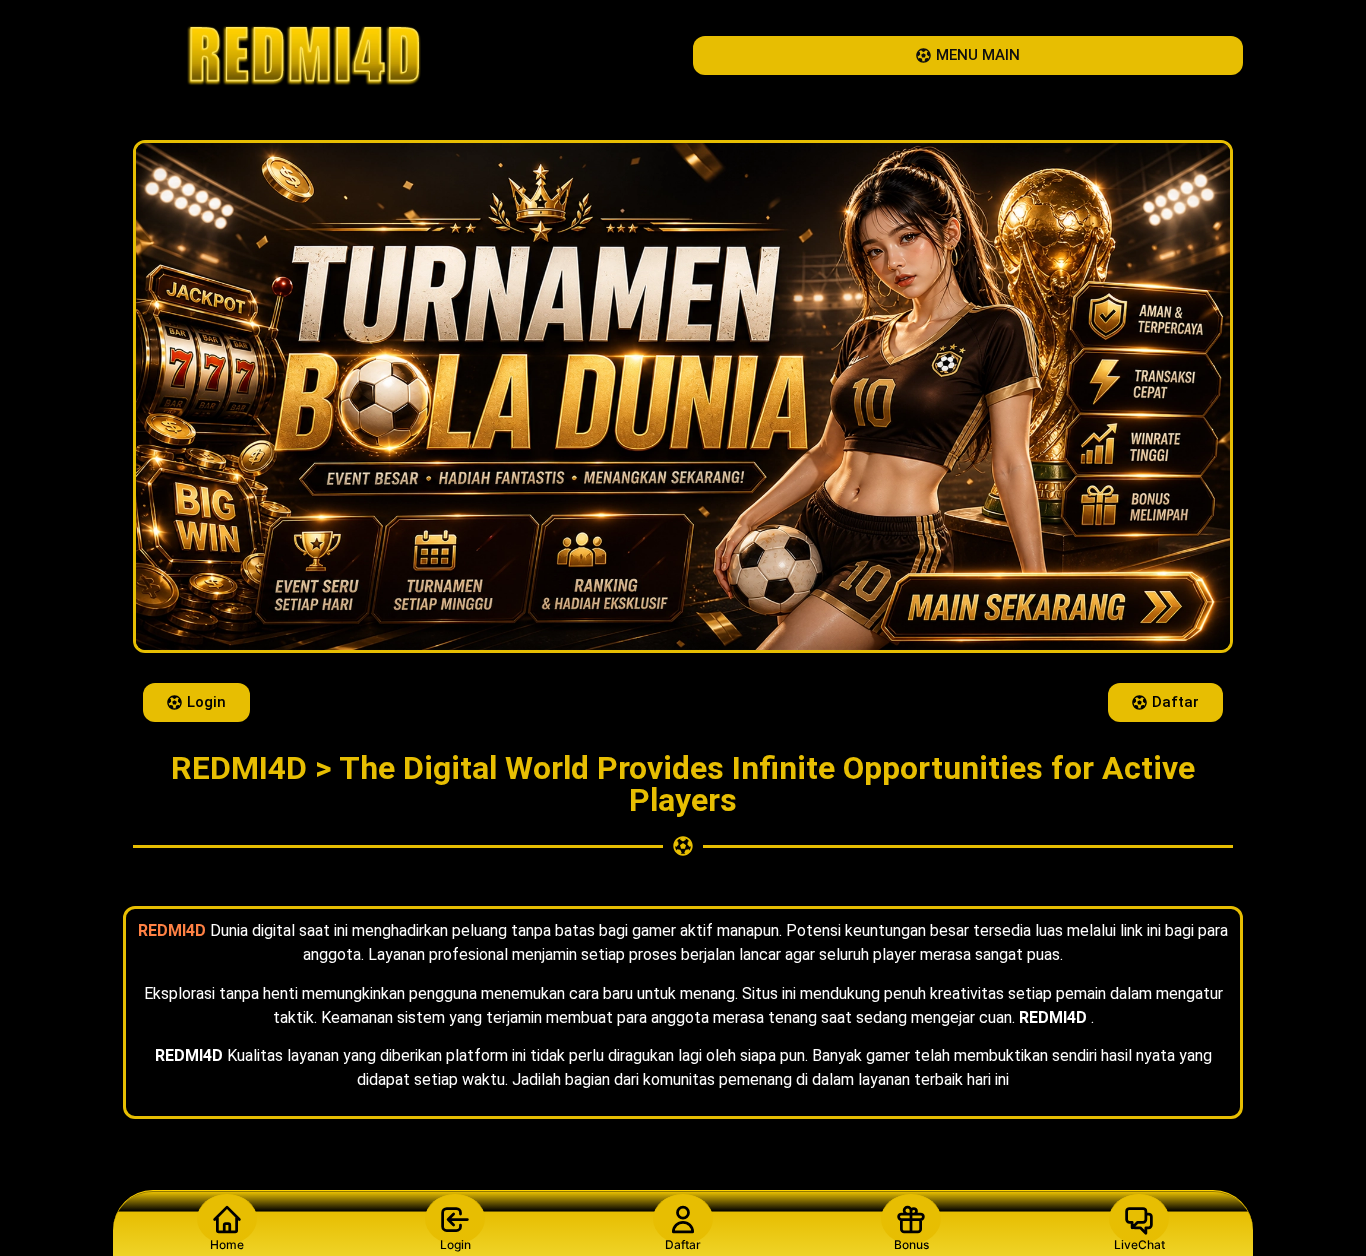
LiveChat (1139, 1244)
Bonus (911, 1244)
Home (227, 1244)
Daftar (683, 1244)
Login (455, 1244)
